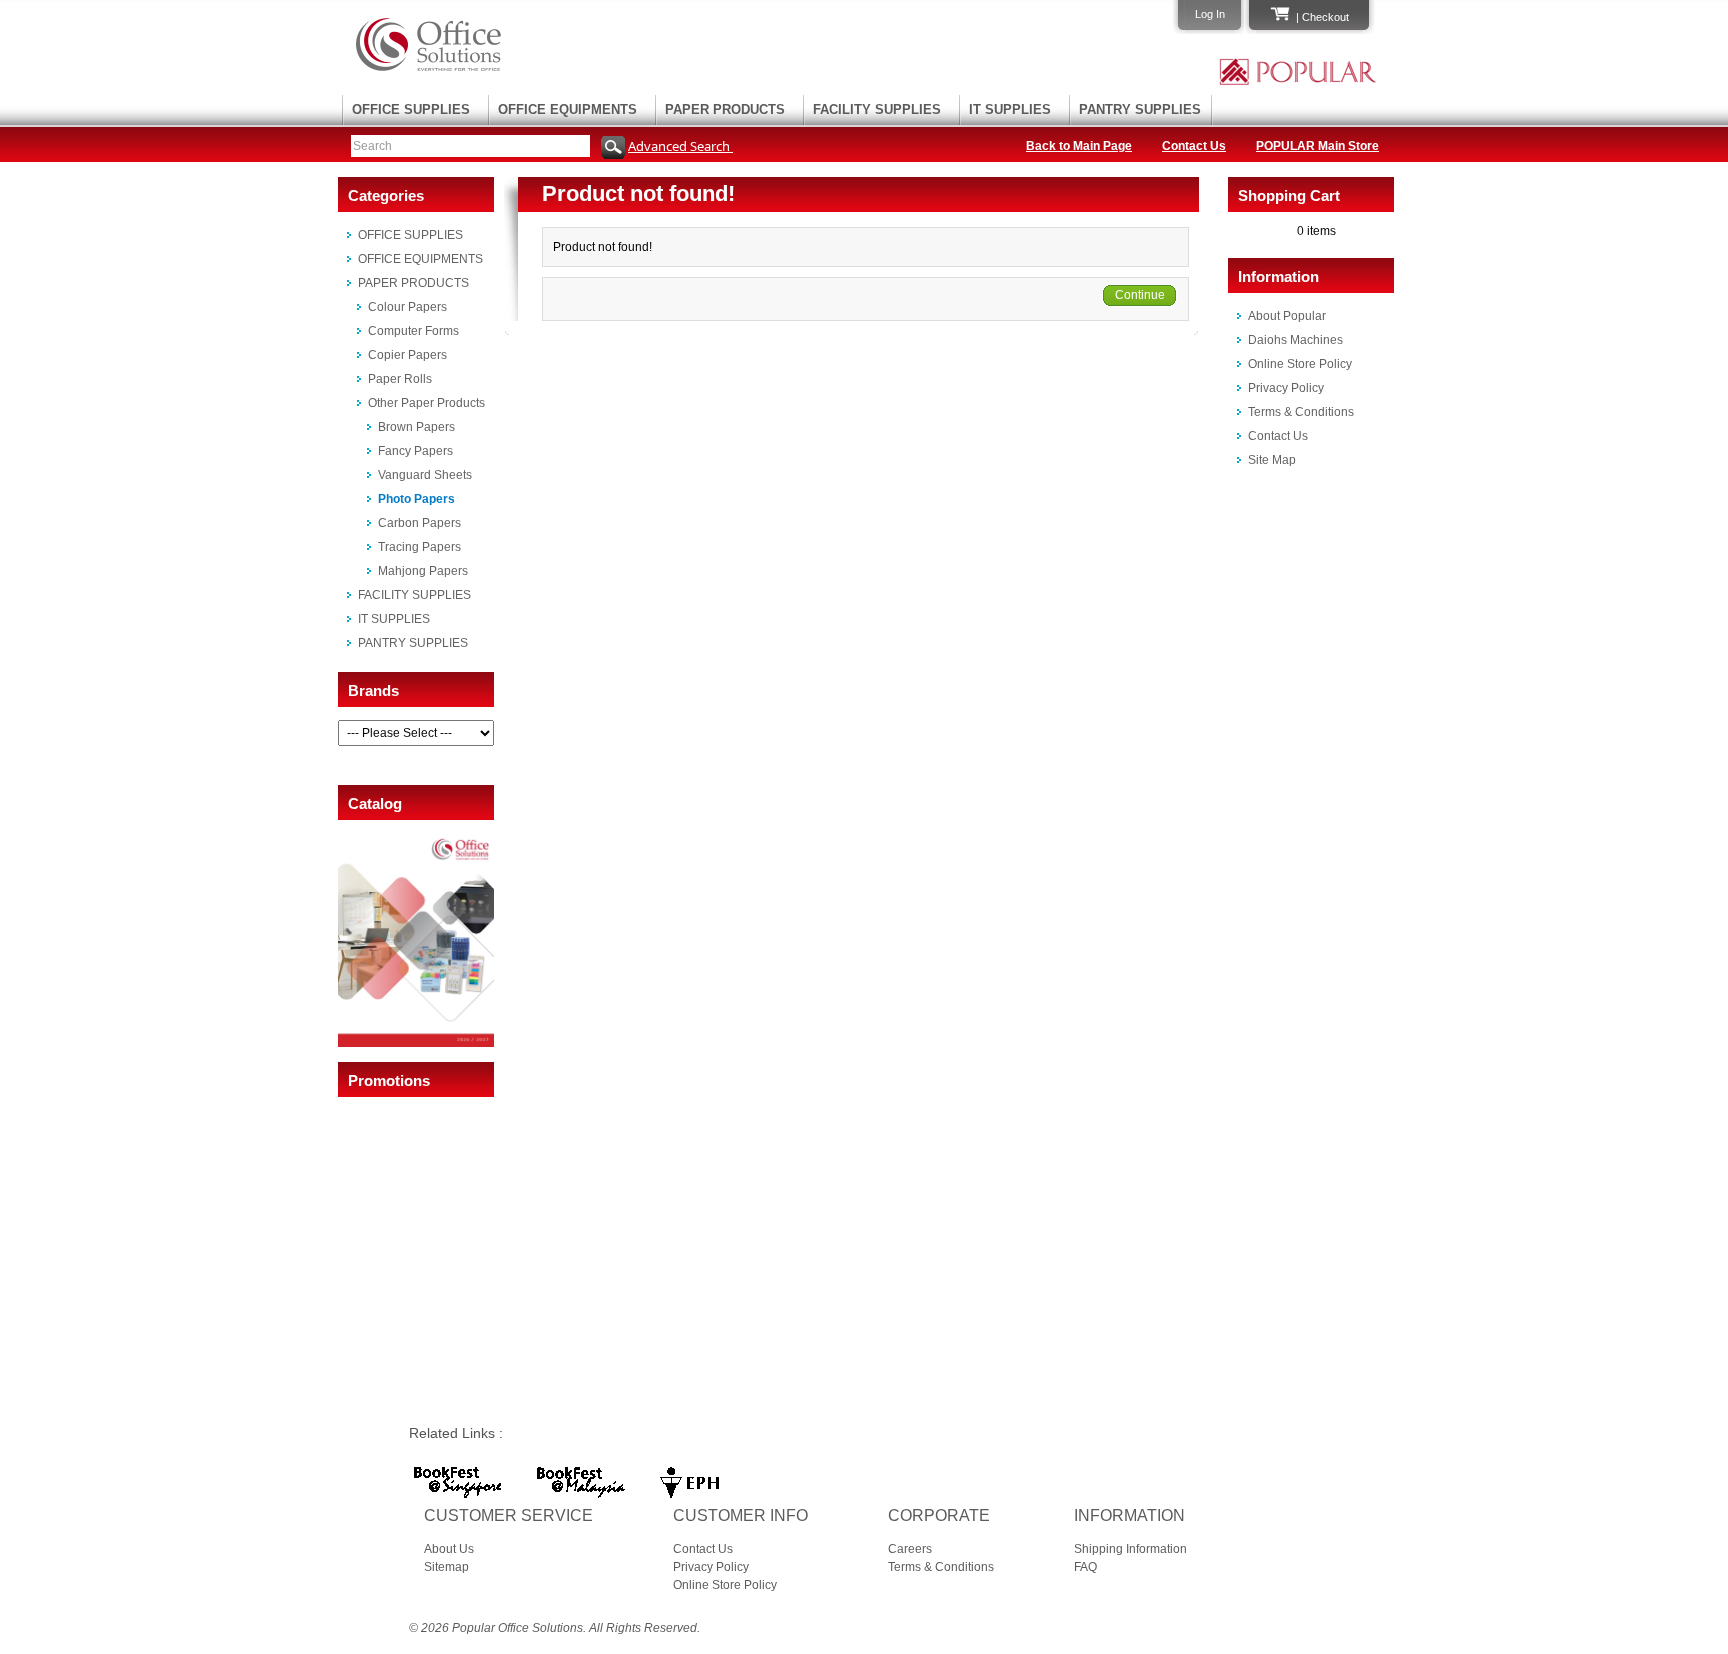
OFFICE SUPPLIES (411, 109)
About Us (449, 1549)
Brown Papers (416, 427)
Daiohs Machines (1295, 340)
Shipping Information (1130, 1549)
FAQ (1085, 1567)
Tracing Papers (419, 547)
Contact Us (1194, 146)
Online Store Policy (1300, 364)
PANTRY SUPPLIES (1140, 109)
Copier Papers (407, 355)
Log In (1210, 14)
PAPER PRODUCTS (725, 109)
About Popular (1287, 316)
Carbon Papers (419, 523)
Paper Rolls (400, 379)
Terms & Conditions (1301, 412)
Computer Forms (413, 331)
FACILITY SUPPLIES (877, 109)
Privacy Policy (1286, 388)
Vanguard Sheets (425, 475)
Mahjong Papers (423, 571)
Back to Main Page (1079, 146)
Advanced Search (680, 146)
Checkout (1325, 17)
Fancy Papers (415, 451)
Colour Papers (407, 307)
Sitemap (446, 1567)
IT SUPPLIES (1010, 109)
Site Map (1272, 460)
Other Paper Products (426, 403)
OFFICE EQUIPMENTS (567, 109)
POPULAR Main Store (1317, 146)
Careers (910, 1549)
